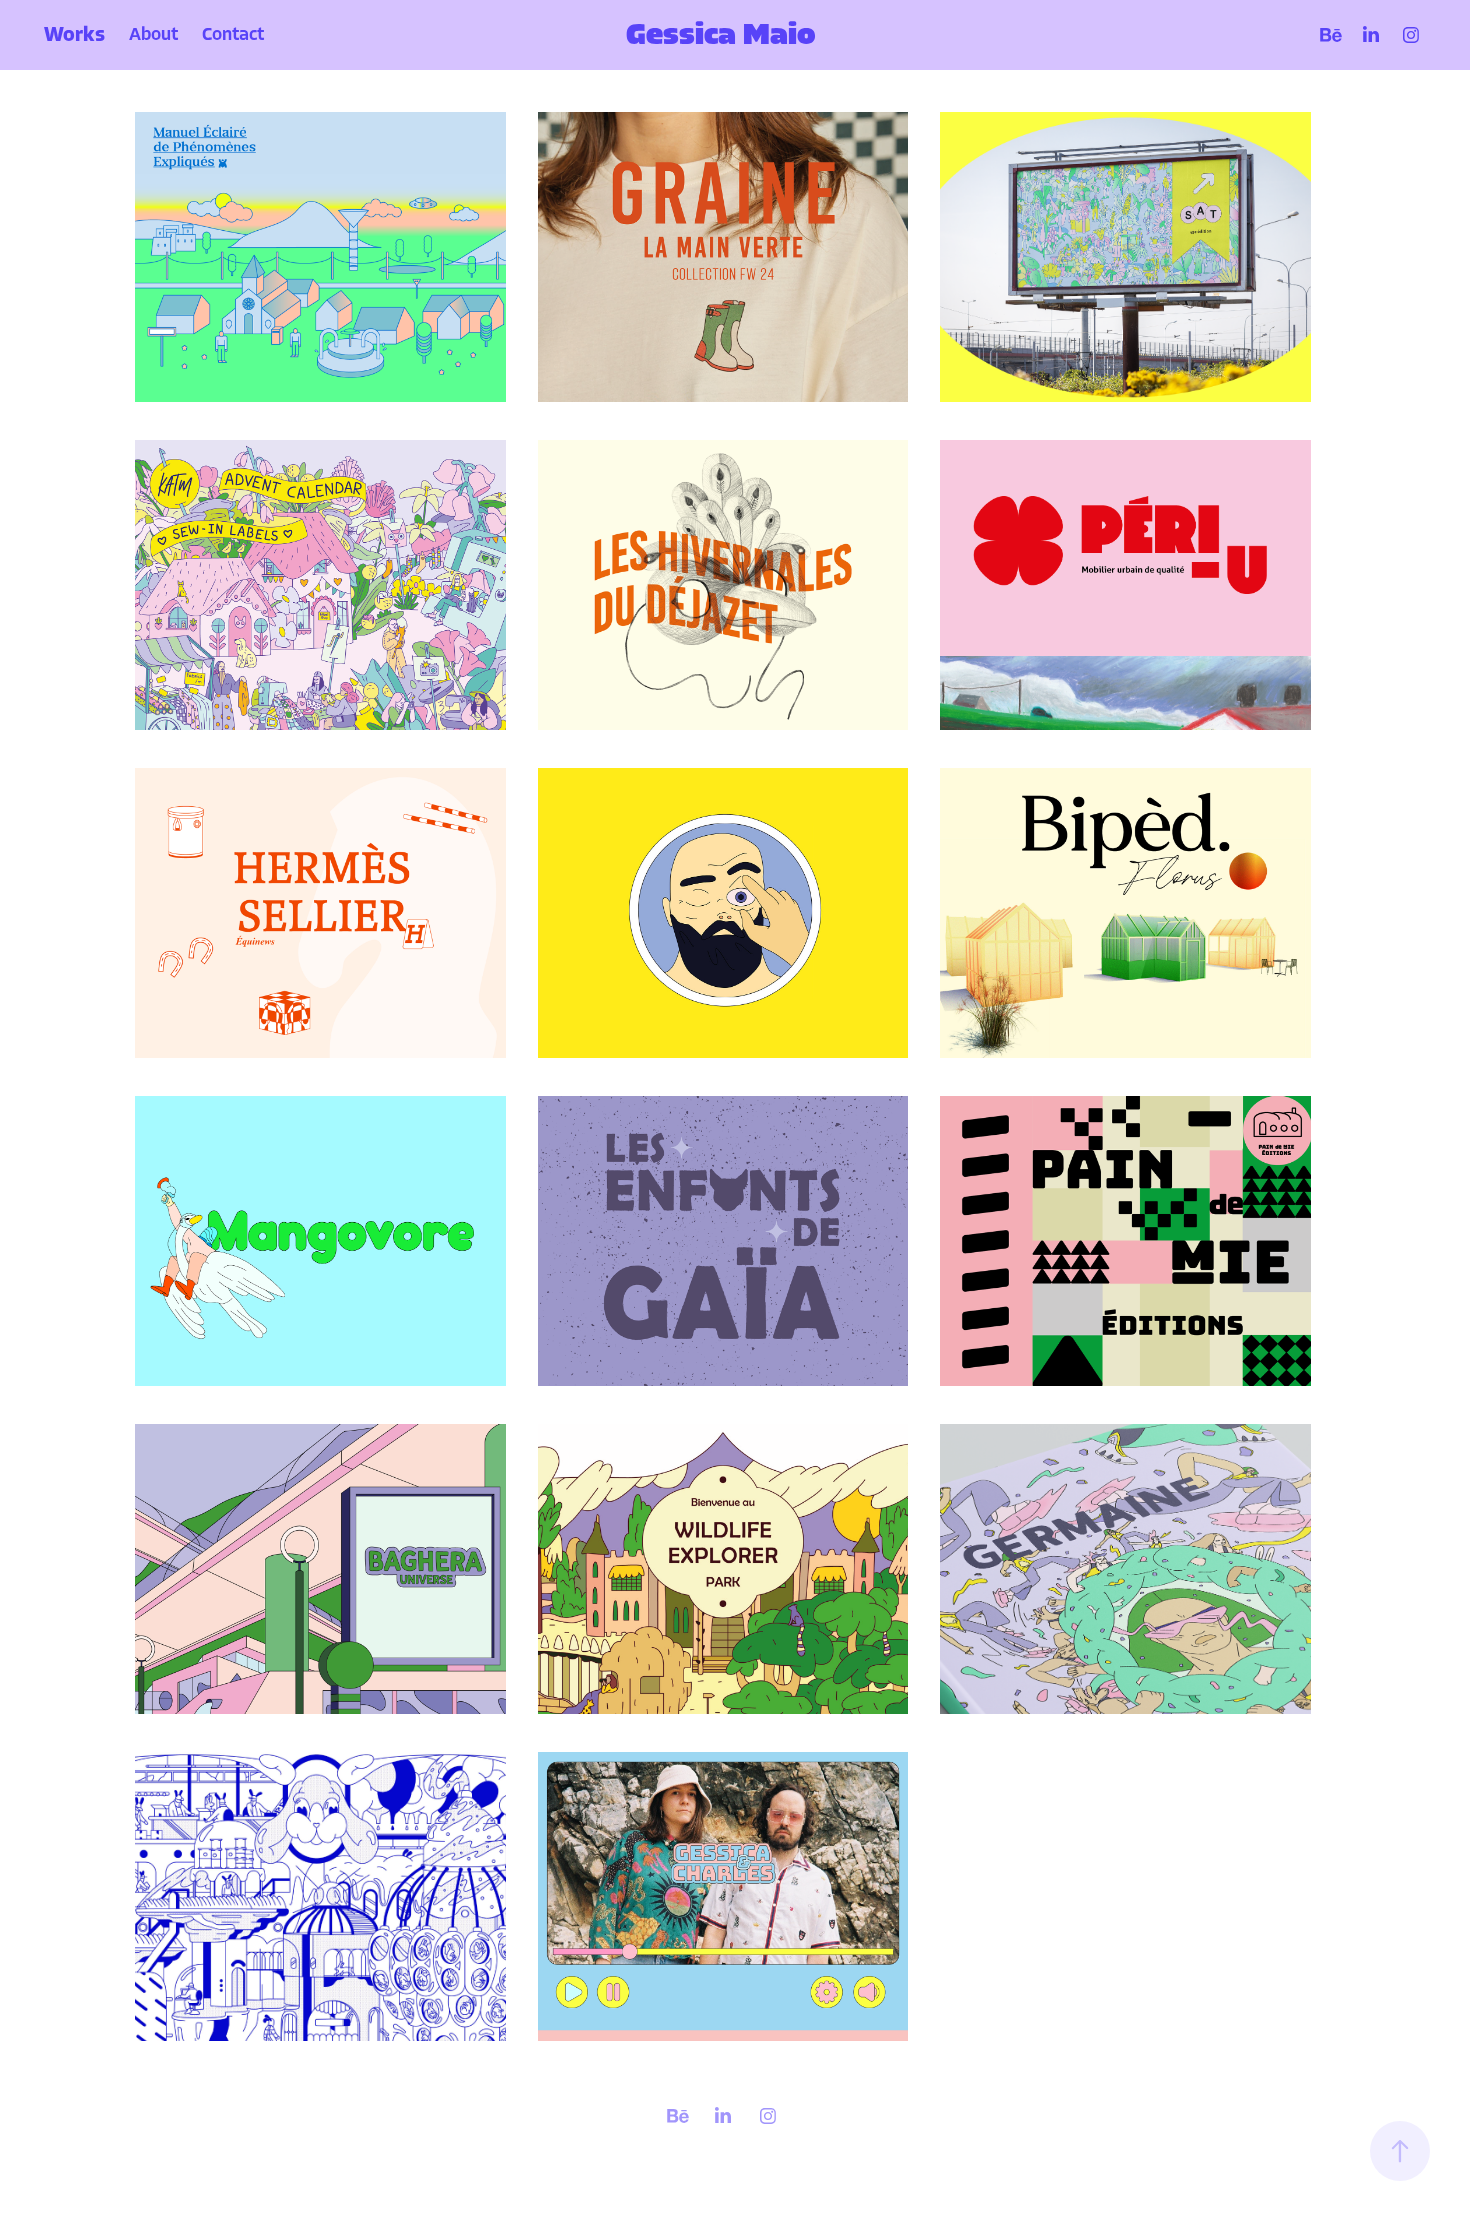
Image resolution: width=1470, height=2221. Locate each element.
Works (74, 35)
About (153, 34)
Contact (233, 34)
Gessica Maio (721, 34)
